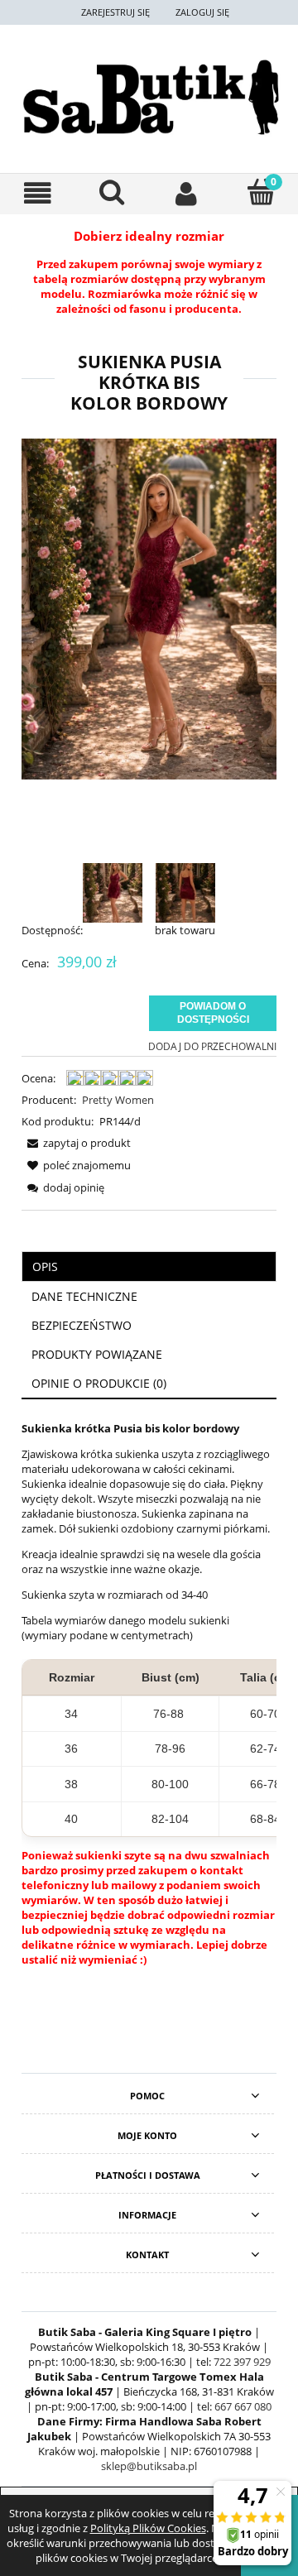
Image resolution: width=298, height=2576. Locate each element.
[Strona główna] (149, 97)
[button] (37, 193)
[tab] (149, 1266)
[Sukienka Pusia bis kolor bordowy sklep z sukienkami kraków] (185, 892)
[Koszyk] (261, 192)
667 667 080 (243, 2406)
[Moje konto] (186, 193)
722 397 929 (242, 2362)
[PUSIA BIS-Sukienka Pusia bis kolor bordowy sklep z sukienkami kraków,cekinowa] (113, 892)
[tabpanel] (149, 1712)
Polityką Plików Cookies (148, 2528)
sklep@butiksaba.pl (149, 2466)
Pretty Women (118, 1100)
